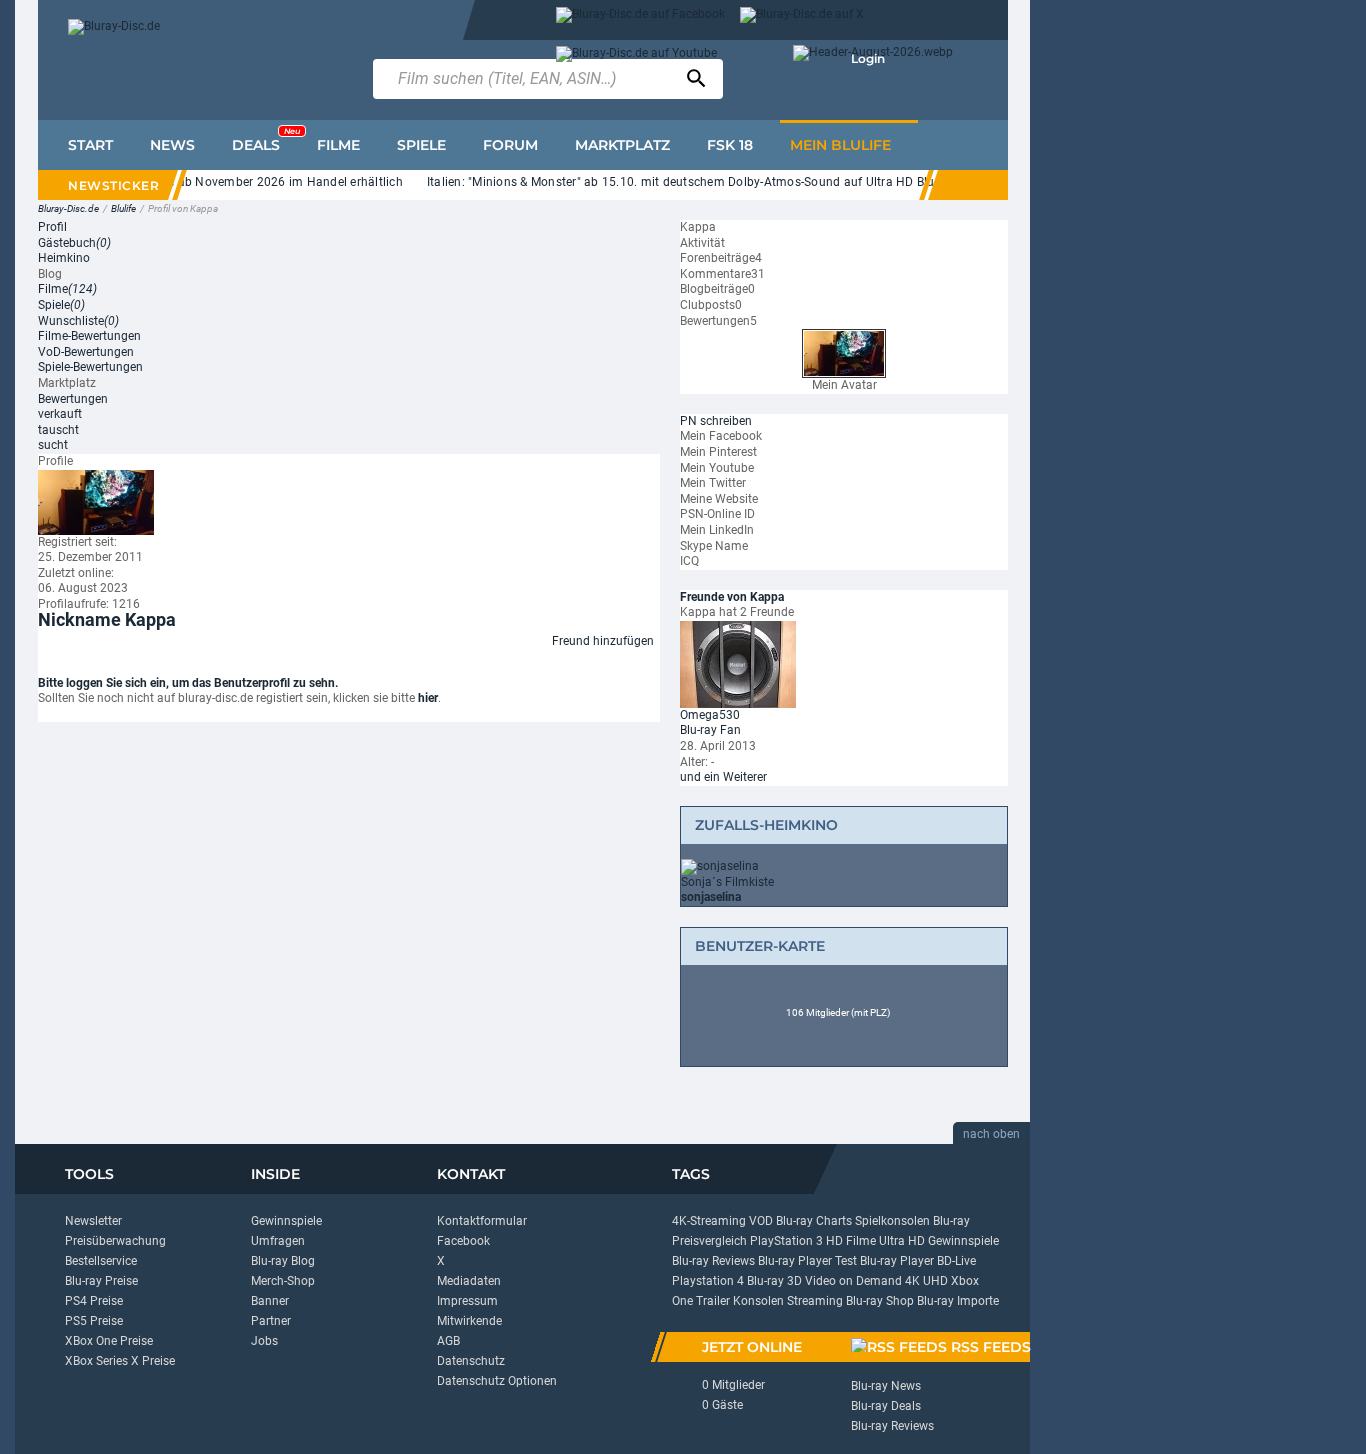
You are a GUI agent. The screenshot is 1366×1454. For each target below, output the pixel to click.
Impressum (467, 1301)
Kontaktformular (482, 1221)
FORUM (510, 145)
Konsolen (758, 1301)
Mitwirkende (469, 1321)
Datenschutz (471, 1361)
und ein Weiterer (723, 777)
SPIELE (421, 145)
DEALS (266, 140)
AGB (448, 1341)
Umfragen (278, 1241)
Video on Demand (853, 1281)
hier (428, 698)
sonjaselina (711, 897)
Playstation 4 (708, 1281)
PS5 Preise (94, 1321)
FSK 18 (730, 145)
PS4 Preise (94, 1301)
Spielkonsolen (892, 1221)
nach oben (991, 1134)
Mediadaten (469, 1281)
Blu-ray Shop (880, 1301)
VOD (761, 1221)
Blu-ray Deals (886, 1406)
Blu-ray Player (897, 1261)
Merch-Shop (283, 1281)
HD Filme (851, 1241)
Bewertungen (73, 399)
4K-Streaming (709, 1221)
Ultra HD (902, 1241)
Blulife (123, 208)
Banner (270, 1301)
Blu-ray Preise (101, 1281)
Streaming (815, 1301)
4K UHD (926, 1281)
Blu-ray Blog (283, 1261)
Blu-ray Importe (958, 1301)
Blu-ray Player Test (807, 1261)
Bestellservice (101, 1261)
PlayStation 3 (786, 1241)
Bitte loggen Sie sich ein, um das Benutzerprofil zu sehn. (188, 683)
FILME (338, 145)
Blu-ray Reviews (713, 1261)
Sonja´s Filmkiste (727, 882)
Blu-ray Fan (710, 730)
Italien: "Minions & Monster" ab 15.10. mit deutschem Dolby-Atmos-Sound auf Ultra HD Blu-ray (679, 182)
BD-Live (956, 1261)
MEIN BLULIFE (840, 145)
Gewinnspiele (286, 1221)
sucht (53, 445)
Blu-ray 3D (774, 1281)
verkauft (60, 414)
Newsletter (93, 1221)
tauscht (58, 430)
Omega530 (710, 715)
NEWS (172, 145)
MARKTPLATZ (622, 145)
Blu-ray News (886, 1386)
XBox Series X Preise (120, 1361)
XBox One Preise (109, 1341)
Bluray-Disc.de (68, 208)
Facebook (463, 1241)
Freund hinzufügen (603, 641)
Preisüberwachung (115, 1241)
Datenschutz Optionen (497, 1381)
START (90, 145)
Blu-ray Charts (814, 1221)
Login (868, 58)
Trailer (713, 1301)
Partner (271, 1321)
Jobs (264, 1341)
